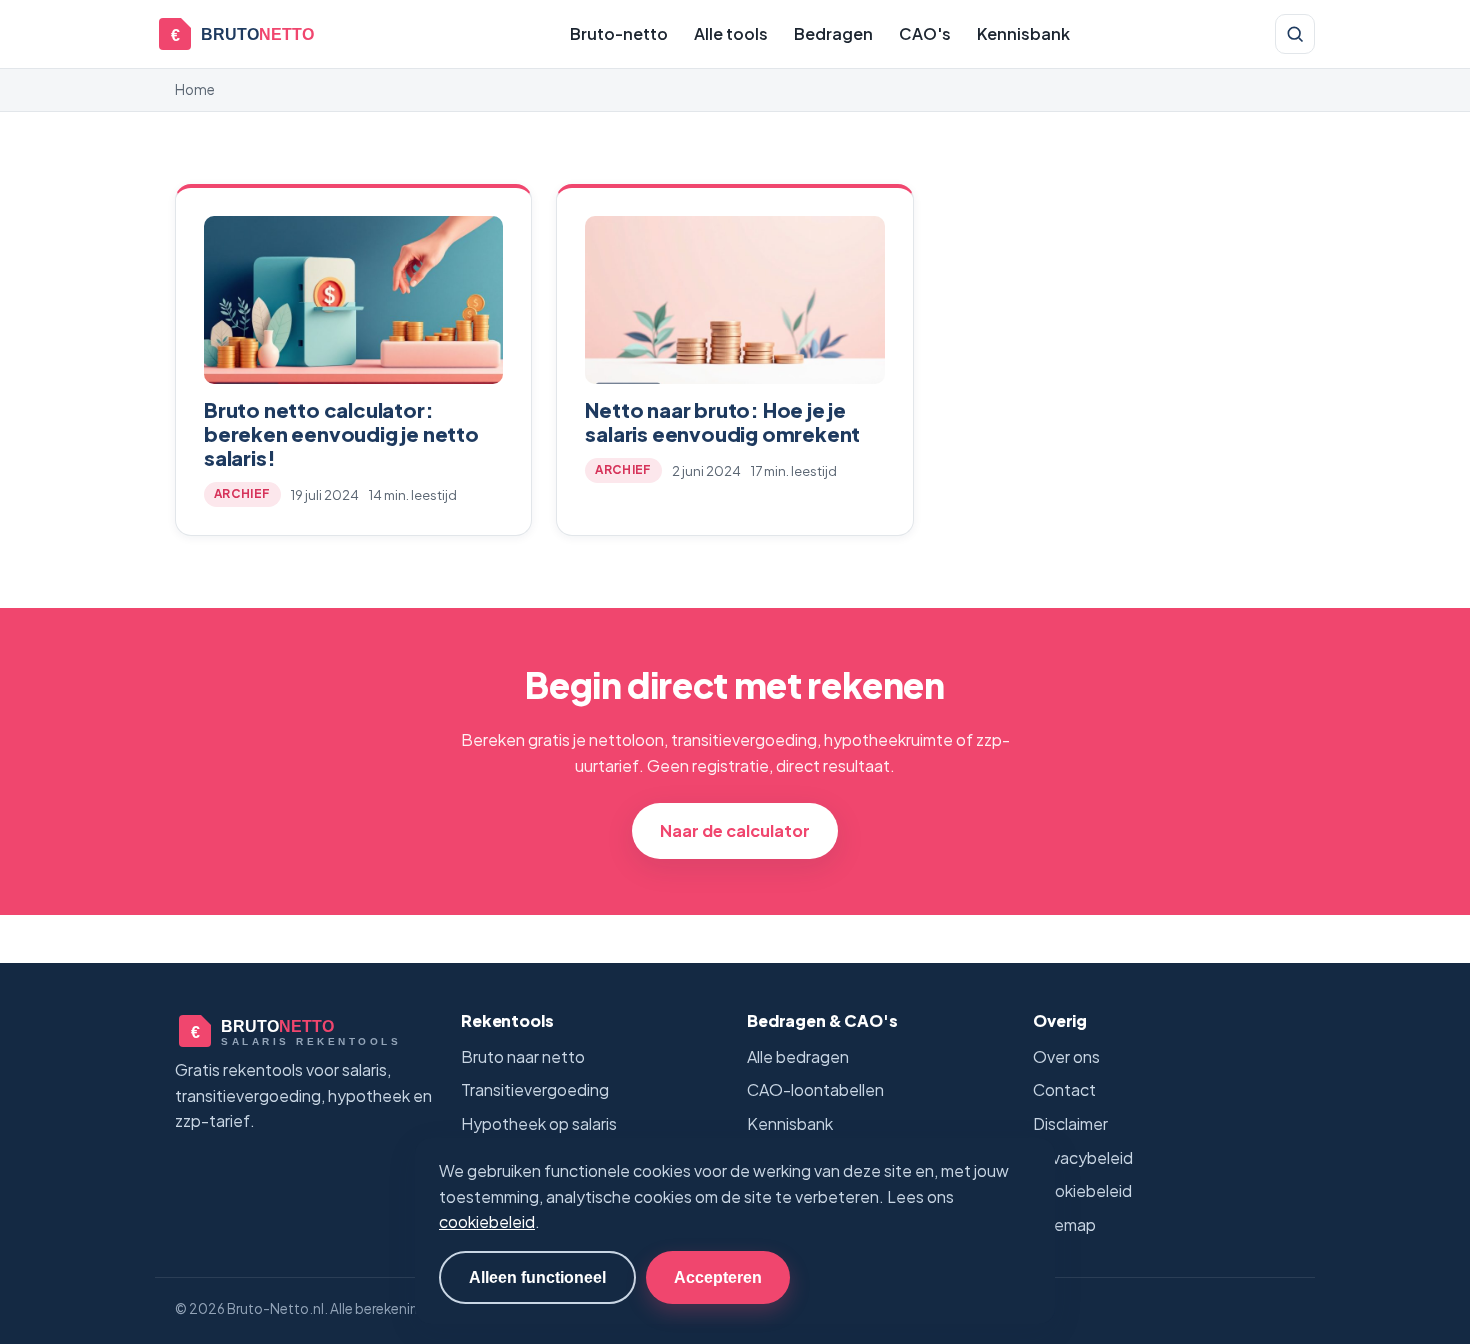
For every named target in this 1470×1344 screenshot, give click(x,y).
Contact (1064, 1089)
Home (195, 89)
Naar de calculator (735, 830)
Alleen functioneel (537, 1277)
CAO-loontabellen (815, 1089)
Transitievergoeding (535, 1089)
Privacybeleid (1083, 1157)
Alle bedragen (798, 1056)
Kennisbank (1023, 33)
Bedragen (833, 33)
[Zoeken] (1295, 34)
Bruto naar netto (523, 1056)
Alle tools (731, 33)
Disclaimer (1070, 1123)
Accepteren (718, 1277)
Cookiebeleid (1082, 1190)
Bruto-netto (619, 33)
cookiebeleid (487, 1221)
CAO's (925, 33)
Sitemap (1064, 1224)
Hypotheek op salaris (539, 1123)
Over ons (1066, 1056)
